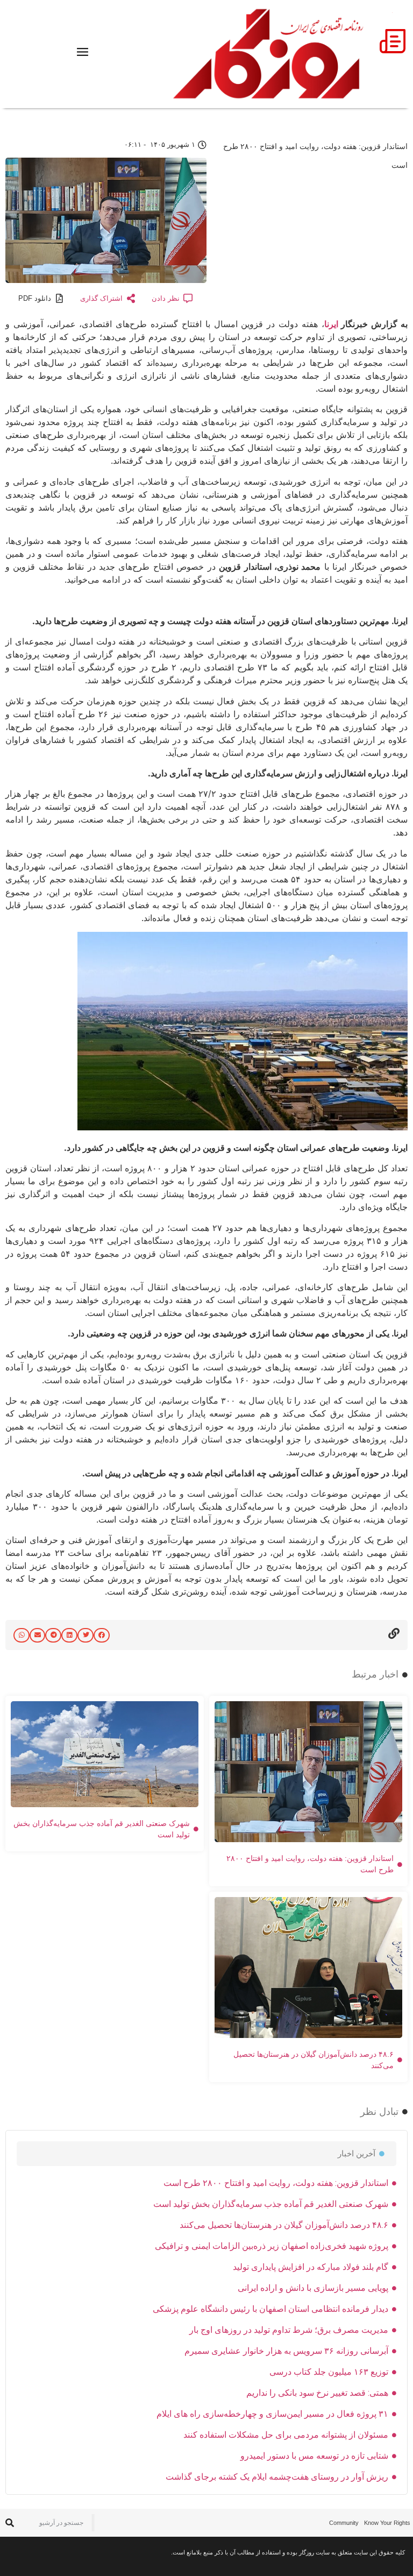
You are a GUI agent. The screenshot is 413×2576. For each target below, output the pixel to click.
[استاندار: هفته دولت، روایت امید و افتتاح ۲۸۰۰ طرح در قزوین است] (243, 1127)
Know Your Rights (387, 2523)
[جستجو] (9, 2523)
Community (344, 2523)
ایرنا (331, 324)
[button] (102, 1635)
